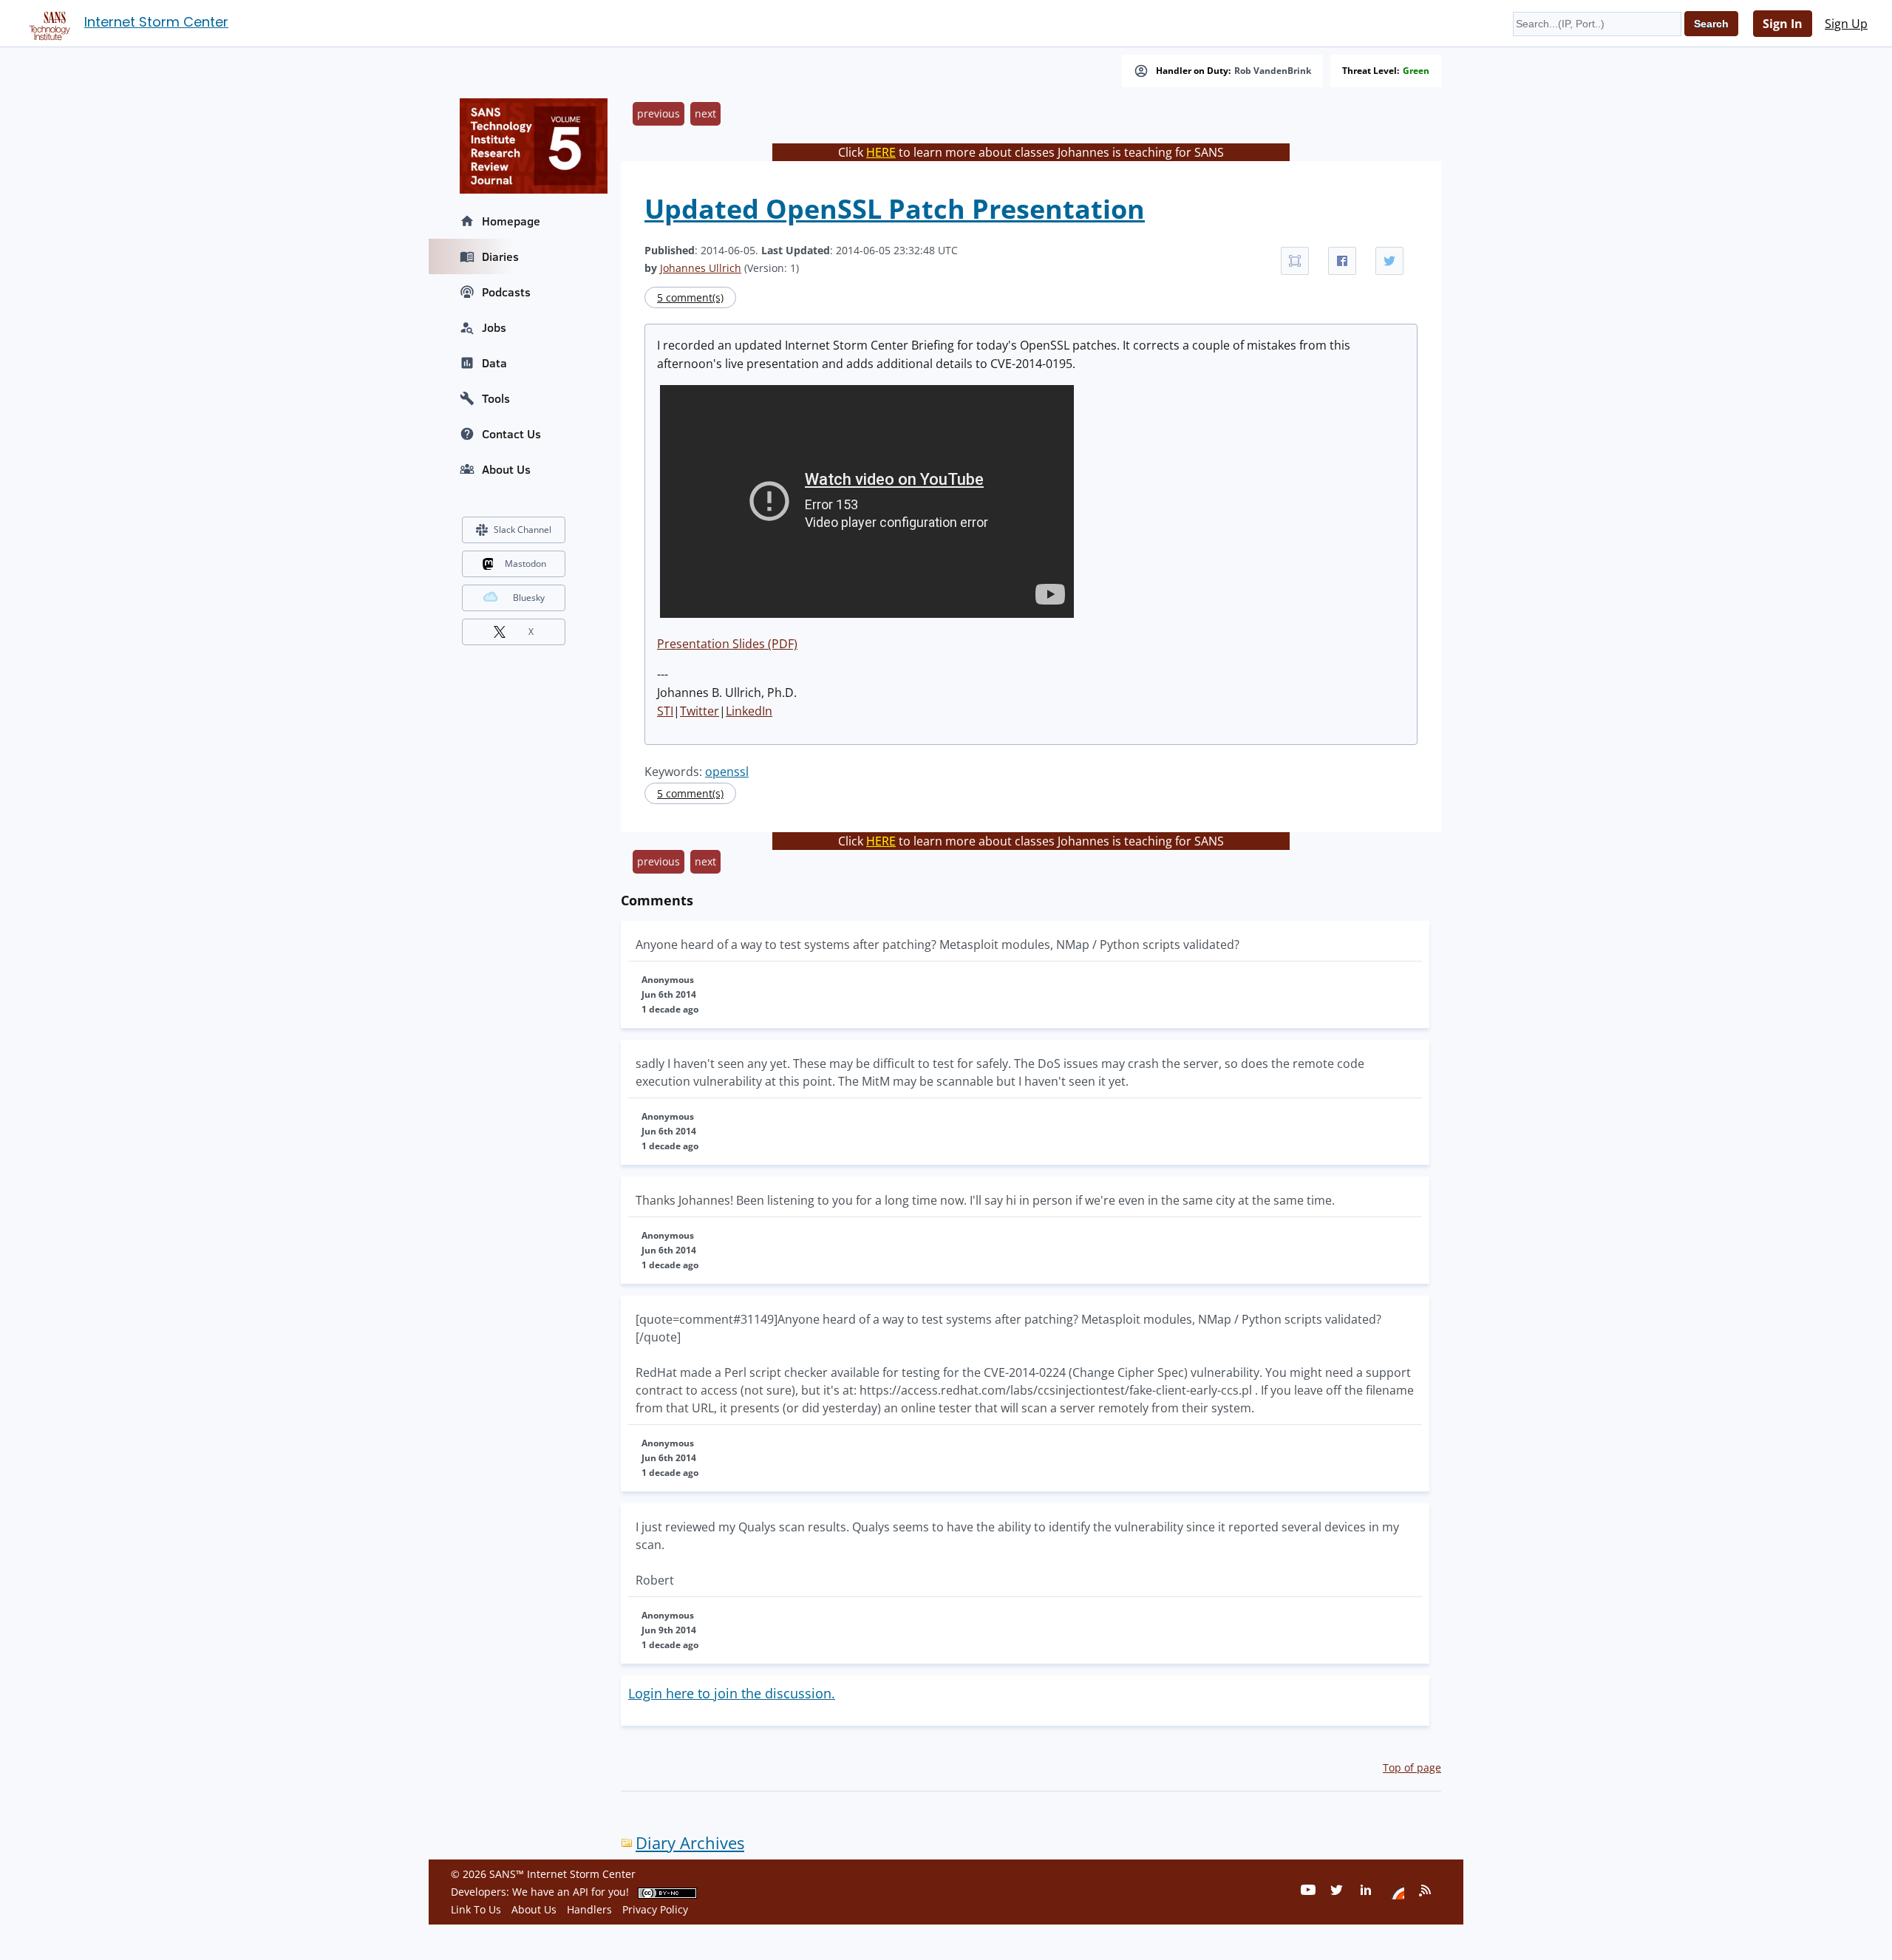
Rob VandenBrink (1273, 71)
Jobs (494, 327)
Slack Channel (523, 530)
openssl (727, 772)
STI (665, 711)
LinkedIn (749, 711)
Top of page (1412, 1767)
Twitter (700, 711)
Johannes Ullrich (701, 268)
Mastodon (525, 564)
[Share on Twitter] (1389, 261)
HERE (881, 152)
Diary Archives (690, 1843)
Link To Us (476, 1909)
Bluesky (529, 598)
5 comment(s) (690, 297)
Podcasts (506, 292)
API (581, 1892)
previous (659, 113)
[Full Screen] (1295, 261)
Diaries (500, 256)
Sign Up (1846, 24)
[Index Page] (47, 23)
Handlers (589, 1909)
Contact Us (511, 434)
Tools (496, 398)
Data (494, 363)
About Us (506, 469)
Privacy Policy (655, 1909)
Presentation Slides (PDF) (727, 644)
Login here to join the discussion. (732, 1693)
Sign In (1783, 24)
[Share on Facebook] (1342, 261)
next (705, 113)
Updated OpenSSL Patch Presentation (895, 209)
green (1416, 71)
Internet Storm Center (156, 22)
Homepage (511, 221)
